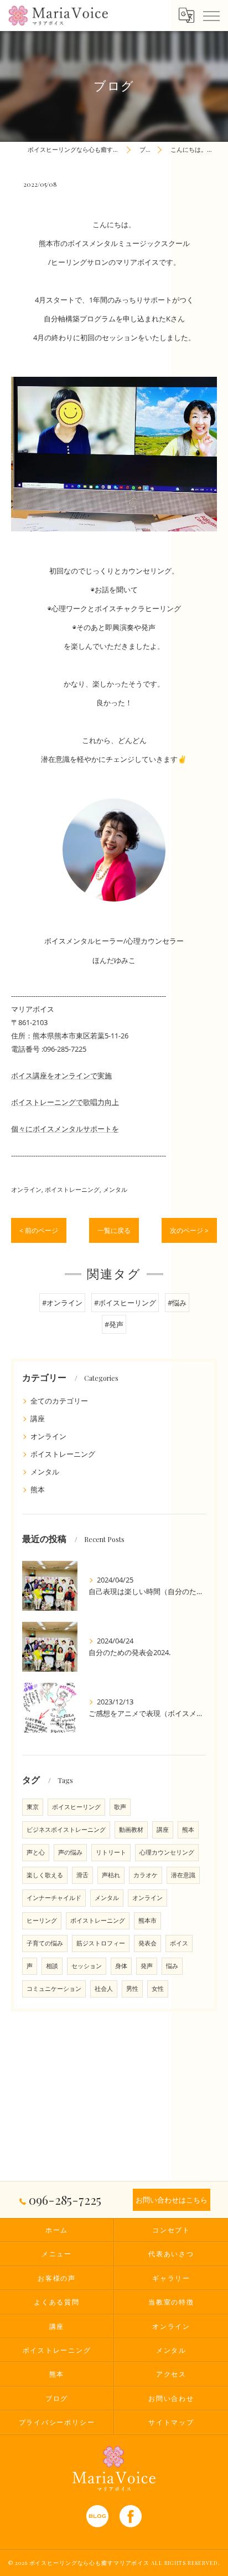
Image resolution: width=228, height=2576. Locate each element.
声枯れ (111, 1875)
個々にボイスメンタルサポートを (65, 1129)
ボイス (179, 1943)
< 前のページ (39, 1230)
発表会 (147, 1943)
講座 (38, 1418)
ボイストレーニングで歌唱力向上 (65, 1102)
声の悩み (70, 1852)
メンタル (115, 1189)
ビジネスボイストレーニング (66, 1830)
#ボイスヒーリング (125, 1303)
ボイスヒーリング (76, 1807)
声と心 (36, 1852)
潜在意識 (183, 1875)
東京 (33, 1807)
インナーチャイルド (54, 1898)
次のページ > (189, 1230)
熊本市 (147, 1921)
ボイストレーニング (72, 1189)
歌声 (120, 1807)
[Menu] (211, 15)
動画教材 (131, 1830)
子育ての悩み (45, 1943)
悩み (172, 1966)
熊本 (38, 1489)
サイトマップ (171, 2422)
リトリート (111, 1852)
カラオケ (146, 1875)
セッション (87, 1966)
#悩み (177, 1303)
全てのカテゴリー (59, 1401)
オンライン (26, 1189)
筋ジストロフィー (101, 1943)
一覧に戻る (114, 1230)
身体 (121, 1966)
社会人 (104, 1989)
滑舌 (82, 1875)
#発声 (114, 1324)
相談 (52, 1966)
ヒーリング (42, 1921)
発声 (147, 1966)
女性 (158, 1989)
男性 (132, 1989)
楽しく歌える (45, 1875)
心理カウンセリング (167, 1852)
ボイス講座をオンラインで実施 (61, 1076)
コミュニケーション (54, 1989)
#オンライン (62, 1303)
